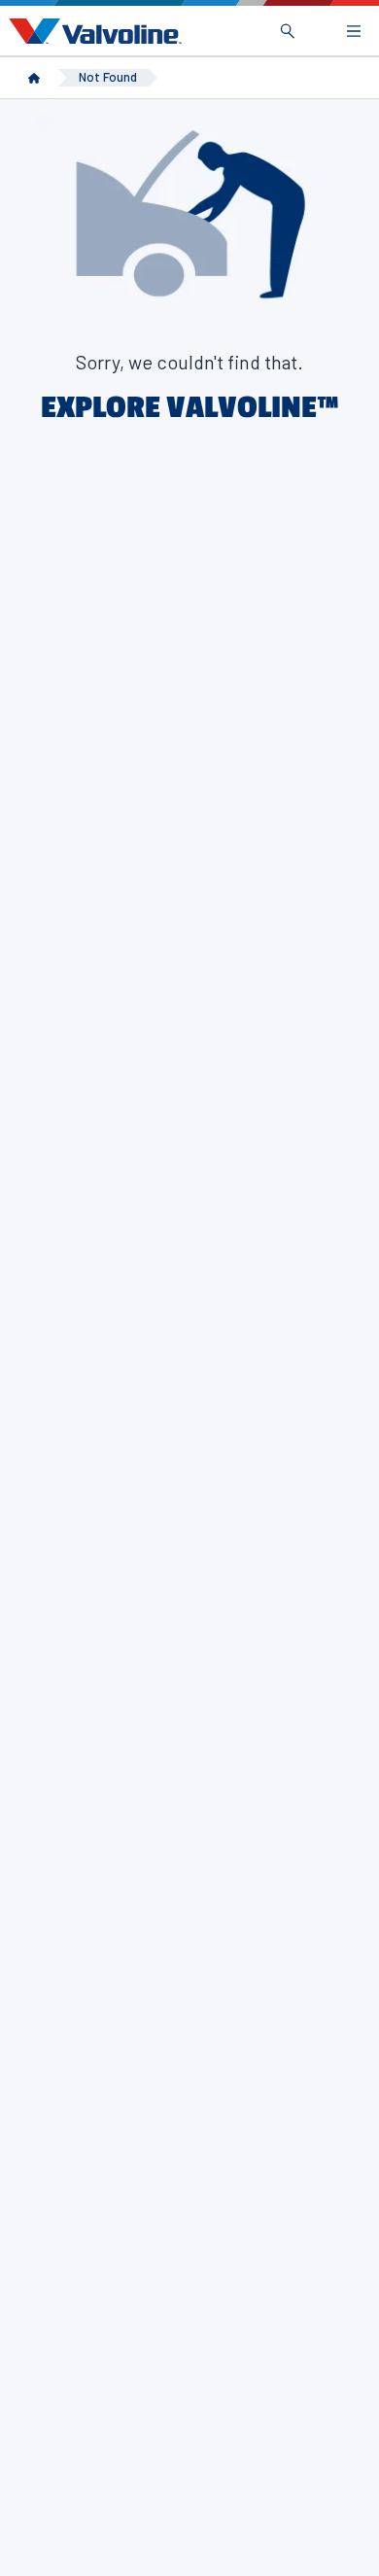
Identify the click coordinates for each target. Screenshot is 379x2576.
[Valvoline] (91, 31)
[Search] (288, 31)
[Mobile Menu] (354, 31)
